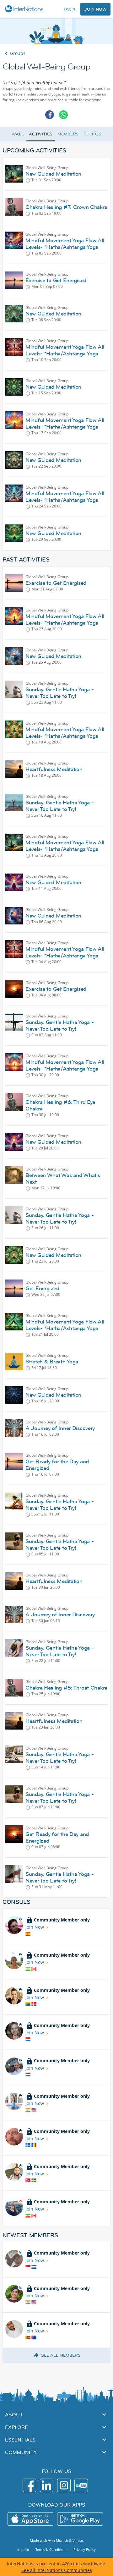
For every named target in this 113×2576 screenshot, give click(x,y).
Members (68, 134)
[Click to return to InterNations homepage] (25, 9)
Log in (70, 9)
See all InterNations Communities (57, 2570)
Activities (41, 134)
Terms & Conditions (51, 2549)
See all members (61, 2355)
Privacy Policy (85, 2549)
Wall (18, 134)
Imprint (23, 2549)
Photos (92, 134)
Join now (95, 9)
